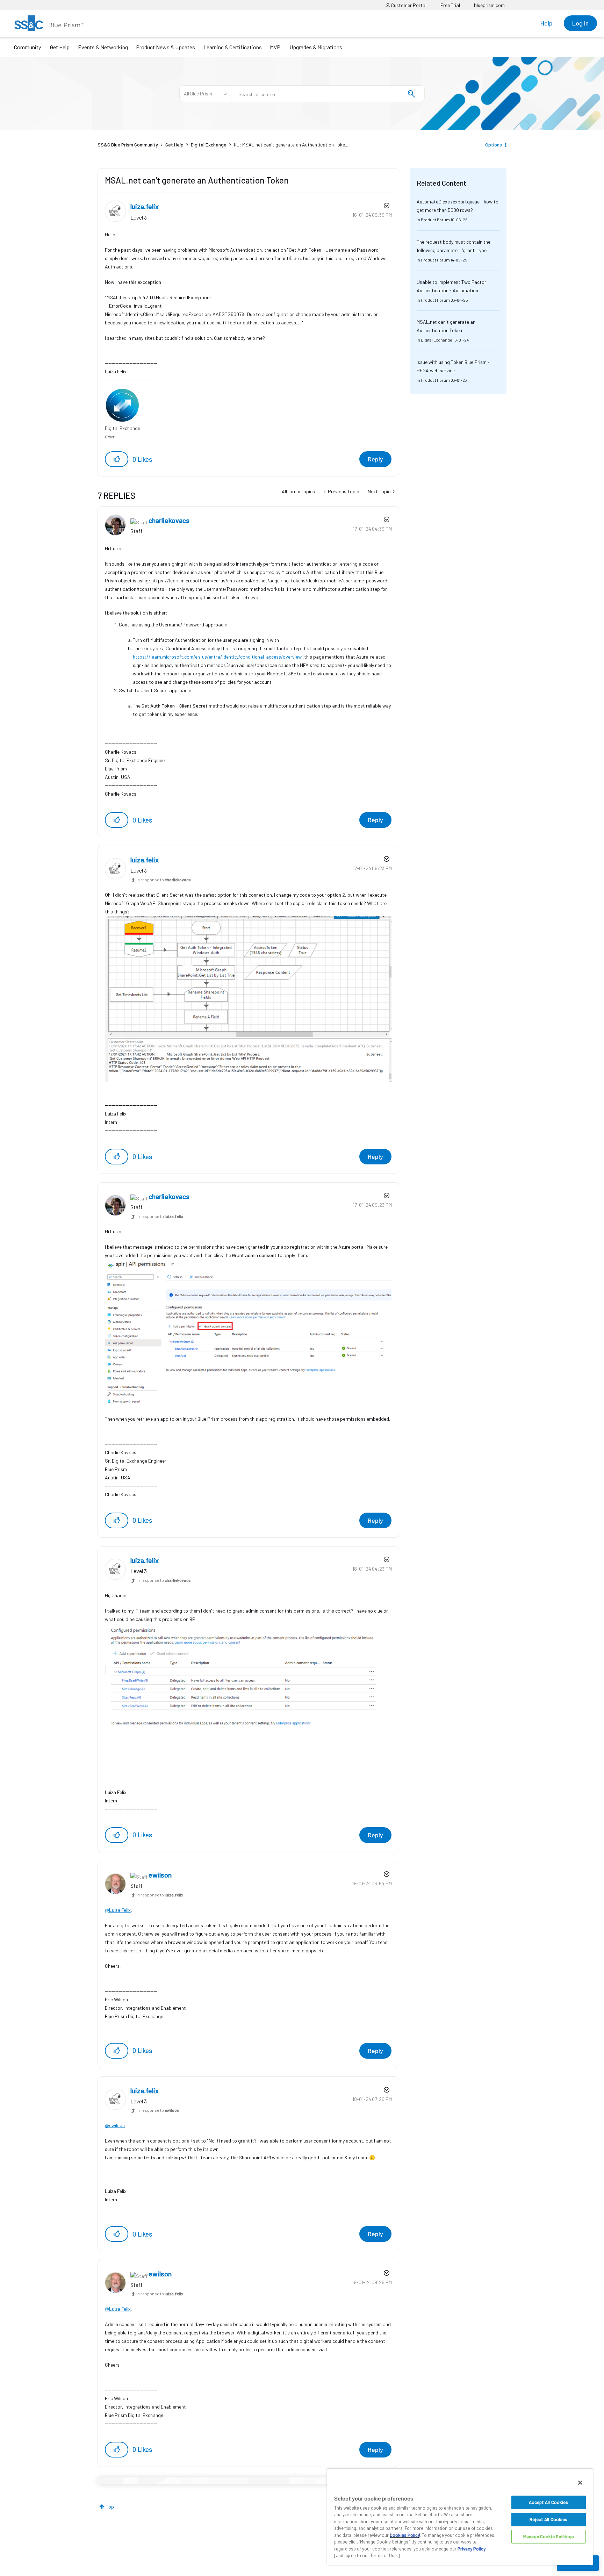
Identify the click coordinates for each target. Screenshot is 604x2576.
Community (27, 47)
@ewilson (115, 2125)
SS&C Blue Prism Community (128, 145)
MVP (275, 47)
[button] (117, 459)
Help (547, 23)
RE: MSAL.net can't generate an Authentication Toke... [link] (291, 145)
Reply (375, 459)
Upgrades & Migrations (316, 47)
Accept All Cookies (548, 2502)
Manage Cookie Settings (549, 2536)
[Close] (580, 2483)
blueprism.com (489, 5)
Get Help (60, 47)
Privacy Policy (472, 2549)
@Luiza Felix (118, 1910)
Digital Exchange (209, 145)
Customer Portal (408, 5)
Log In (580, 23)
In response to (164, 880)
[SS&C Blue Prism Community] (49, 23)
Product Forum (435, 220)
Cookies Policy (405, 2535)
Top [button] (110, 2507)
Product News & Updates (166, 47)
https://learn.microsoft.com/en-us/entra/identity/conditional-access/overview (217, 657)
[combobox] (328, 94)
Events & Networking (103, 47)
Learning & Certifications (233, 47)
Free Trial (450, 5)
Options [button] (494, 145)
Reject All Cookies (548, 2519)
